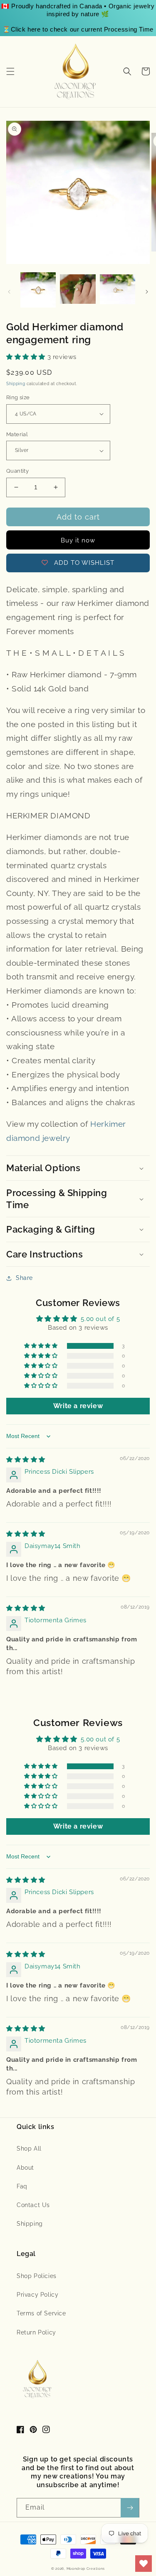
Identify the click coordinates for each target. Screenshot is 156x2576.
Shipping (16, 384)
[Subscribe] (130, 2508)
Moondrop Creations (86, 2569)
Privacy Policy (37, 2295)
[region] (78, 18)
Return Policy (36, 2332)
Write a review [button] (78, 1406)
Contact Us (33, 2205)
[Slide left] (9, 292)
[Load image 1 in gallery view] (38, 290)
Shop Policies (37, 2276)
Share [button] (24, 1278)
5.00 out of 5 (100, 1319)
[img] (26, 1460)
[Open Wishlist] (144, 2564)
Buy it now (78, 540)
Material (17, 434)
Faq (22, 2186)
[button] (10, 71)
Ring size (18, 397)
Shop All (29, 2149)
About (25, 2168)
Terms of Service (41, 2313)
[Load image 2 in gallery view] (78, 290)
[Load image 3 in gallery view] (118, 290)
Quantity (17, 471)
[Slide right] (147, 292)
